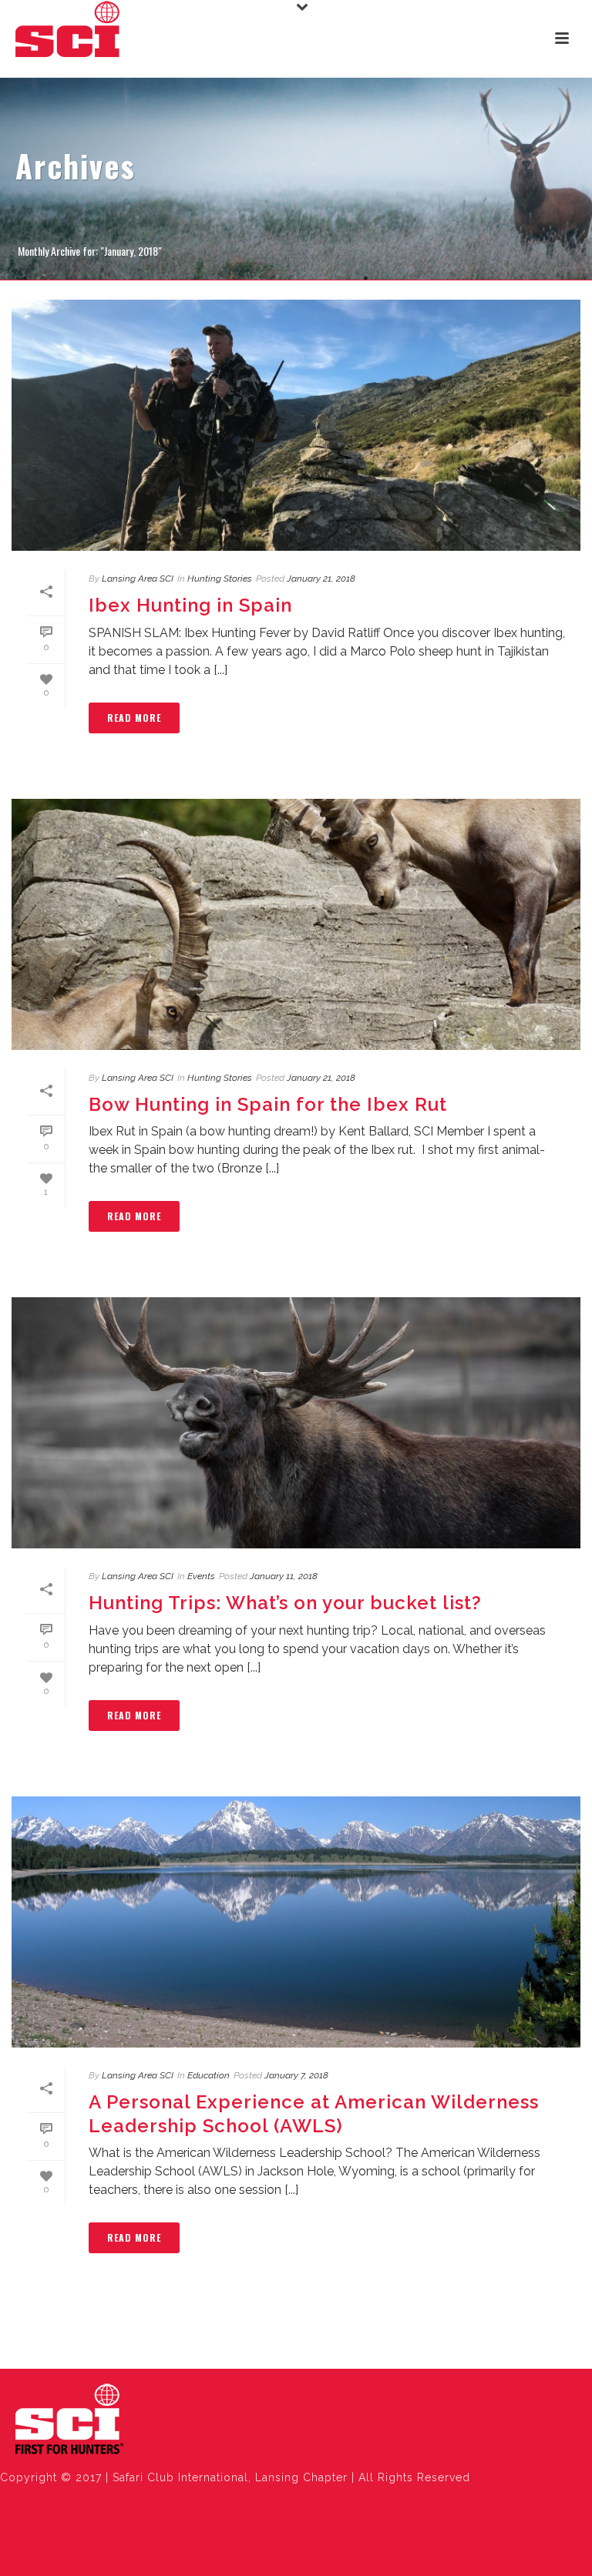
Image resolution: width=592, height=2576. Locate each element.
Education (209, 2075)
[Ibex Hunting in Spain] (296, 425)
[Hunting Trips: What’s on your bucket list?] (296, 1423)
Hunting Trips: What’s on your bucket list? (285, 1603)
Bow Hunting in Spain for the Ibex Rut (268, 1104)
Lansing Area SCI (138, 579)
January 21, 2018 (321, 579)
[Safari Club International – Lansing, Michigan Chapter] (69, 2420)
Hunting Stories (220, 579)
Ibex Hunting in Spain (190, 605)
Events (201, 1576)
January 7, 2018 (296, 2075)
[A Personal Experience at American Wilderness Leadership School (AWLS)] (296, 1922)
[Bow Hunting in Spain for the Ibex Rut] (296, 924)
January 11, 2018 (284, 1576)
